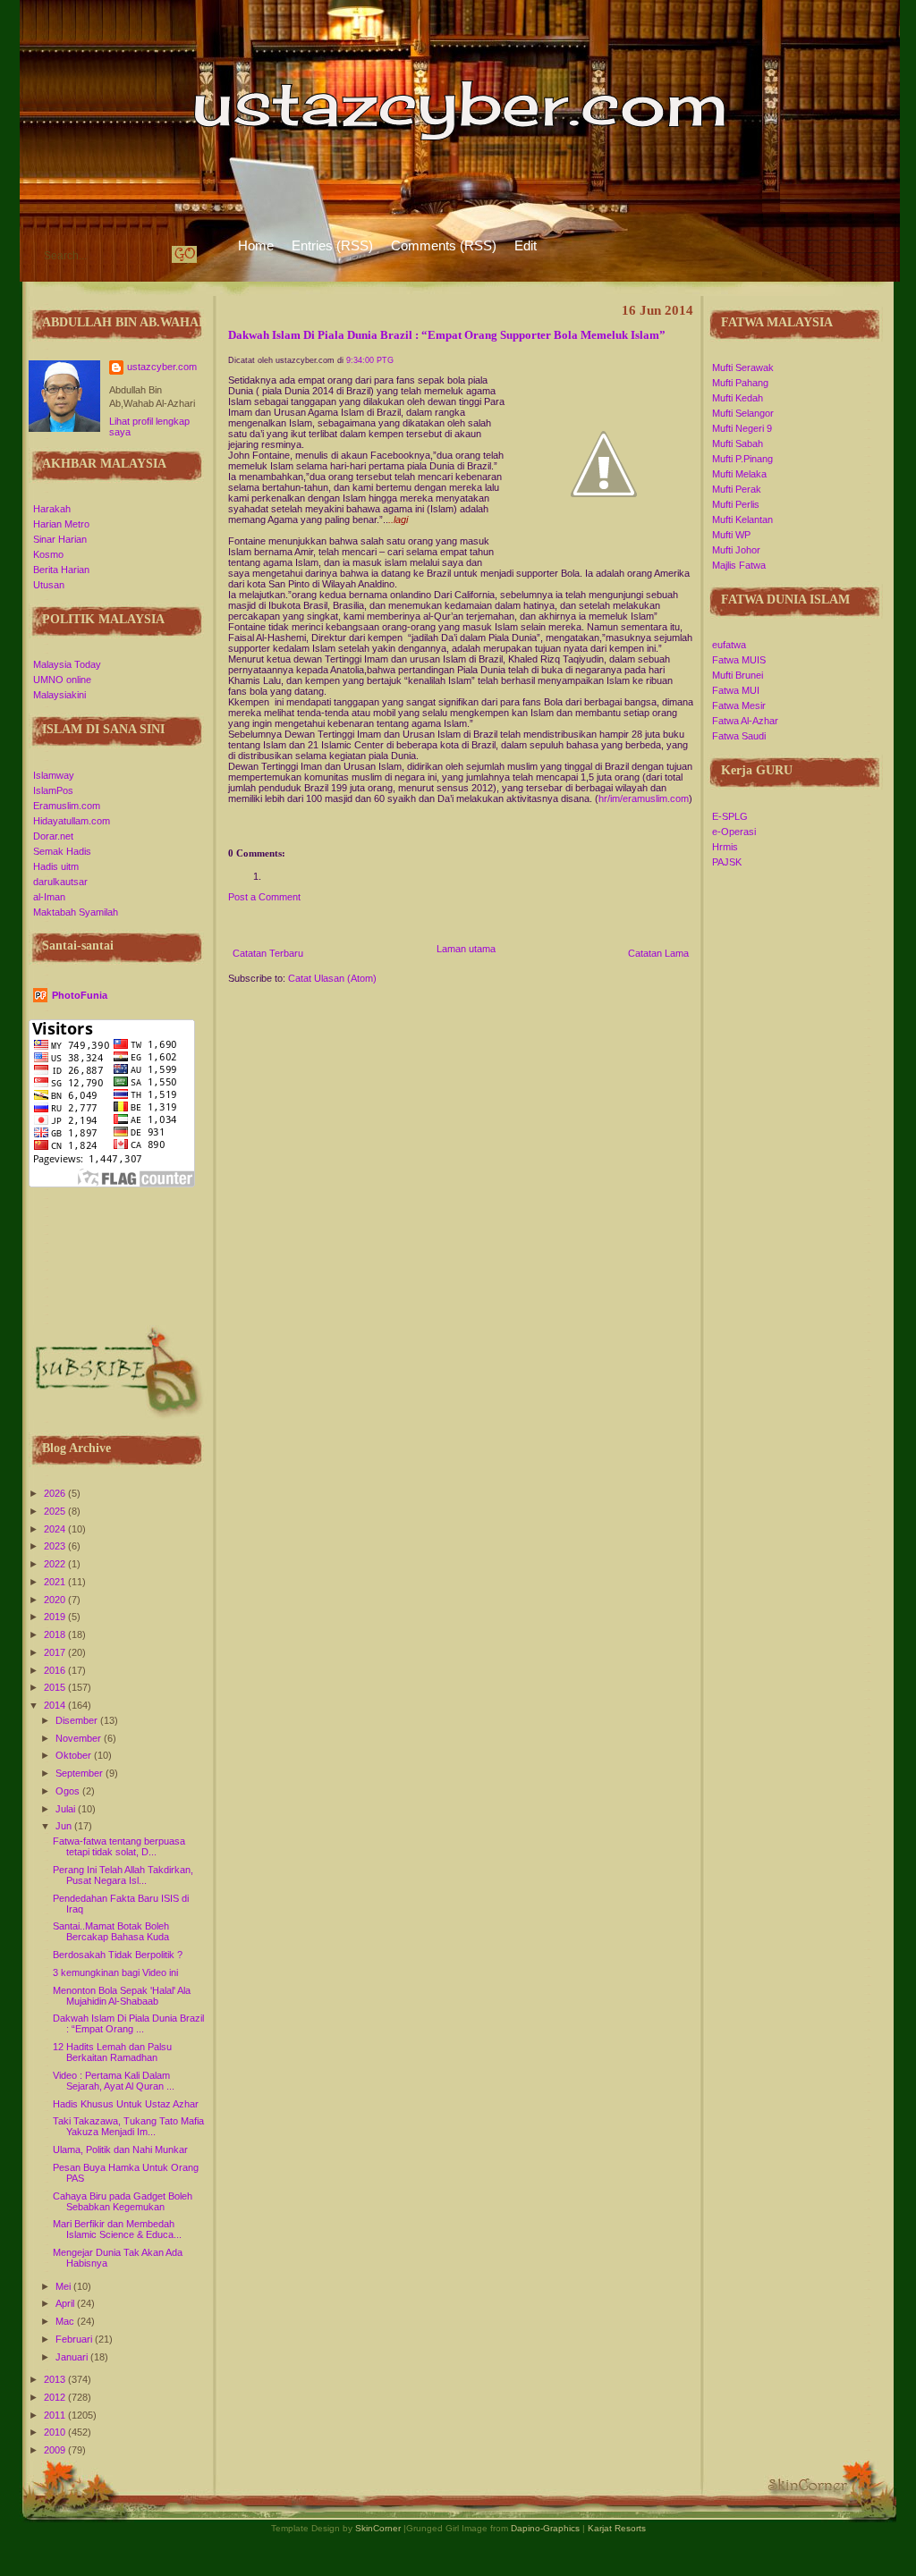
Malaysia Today (67, 664)
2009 (56, 2450)
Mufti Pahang (740, 383)
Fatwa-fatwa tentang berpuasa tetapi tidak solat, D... (119, 1846)
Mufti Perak (737, 489)
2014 (56, 1705)
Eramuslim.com (67, 806)
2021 (56, 1582)
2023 (56, 1546)
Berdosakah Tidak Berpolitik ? (118, 1955)
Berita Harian (61, 570)
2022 (56, 1564)
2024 (56, 1529)
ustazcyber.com (162, 367)
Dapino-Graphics (545, 2528)
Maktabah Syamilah (76, 912)
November (80, 1738)
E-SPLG (730, 816)
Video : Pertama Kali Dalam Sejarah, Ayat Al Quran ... (114, 2081)
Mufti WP (731, 535)
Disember (78, 1720)
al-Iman (49, 897)
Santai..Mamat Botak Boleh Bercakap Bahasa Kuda (111, 1931)
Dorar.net (53, 836)
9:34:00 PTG (370, 360)
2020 (56, 1600)
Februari (75, 2339)
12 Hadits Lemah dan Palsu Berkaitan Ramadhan (112, 2052)
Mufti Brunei (738, 675)
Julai (67, 1809)
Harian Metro (61, 524)
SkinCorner (378, 2528)
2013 (56, 2379)
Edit (526, 245)
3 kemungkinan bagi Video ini (115, 1972)
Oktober (75, 1755)
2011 (56, 2415)
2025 (56, 1511)
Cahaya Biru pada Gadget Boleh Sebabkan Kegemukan (123, 2201)
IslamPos (53, 790)
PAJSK (727, 862)
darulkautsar (60, 882)
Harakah (52, 509)
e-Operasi (734, 832)
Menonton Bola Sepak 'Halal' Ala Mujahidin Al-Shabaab (122, 1996)
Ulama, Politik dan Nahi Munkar (120, 2149)
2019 (56, 1617)
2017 (56, 1652)
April (66, 2303)
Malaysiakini (59, 695)
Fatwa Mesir (739, 705)
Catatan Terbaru (268, 953)
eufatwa (729, 645)
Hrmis (725, 847)
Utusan (49, 585)
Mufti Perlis (736, 504)
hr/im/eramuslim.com (644, 798)
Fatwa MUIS (739, 660)
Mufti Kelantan (742, 519)
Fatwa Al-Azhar (745, 721)
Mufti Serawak (743, 367)
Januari (73, 2357)
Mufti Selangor (743, 413)
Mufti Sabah (738, 443)
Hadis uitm (56, 866)
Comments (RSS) (444, 245)
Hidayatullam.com (72, 821)
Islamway (54, 775)
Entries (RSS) (332, 245)
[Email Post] (229, 829)
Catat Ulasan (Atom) (332, 978)
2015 (56, 1687)
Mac (66, 2321)
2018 (56, 1634)
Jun (65, 1826)
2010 (56, 2432)
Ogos (69, 1791)
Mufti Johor (736, 550)
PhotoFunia (80, 995)
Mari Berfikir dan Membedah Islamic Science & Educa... (117, 2229)
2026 (56, 1493)
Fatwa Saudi (739, 736)
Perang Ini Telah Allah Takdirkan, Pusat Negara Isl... (123, 1875)
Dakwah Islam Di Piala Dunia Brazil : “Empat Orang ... (128, 2023)
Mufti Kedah (738, 398)
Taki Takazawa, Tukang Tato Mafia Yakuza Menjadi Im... (128, 2126)
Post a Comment (264, 897)
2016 (56, 1670)
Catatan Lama (658, 953)
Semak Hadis (62, 851)
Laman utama (466, 949)
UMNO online (62, 680)
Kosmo (48, 554)
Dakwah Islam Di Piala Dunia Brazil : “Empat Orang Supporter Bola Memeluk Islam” (447, 335)
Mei (64, 2286)
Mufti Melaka (739, 474)
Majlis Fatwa (739, 565)
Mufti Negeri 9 (742, 428)
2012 (56, 2397)
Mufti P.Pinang (742, 459)
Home (256, 245)
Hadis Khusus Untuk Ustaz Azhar (126, 2104)
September (81, 1773)
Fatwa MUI (736, 690)
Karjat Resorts (617, 2528)
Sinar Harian (60, 539)
